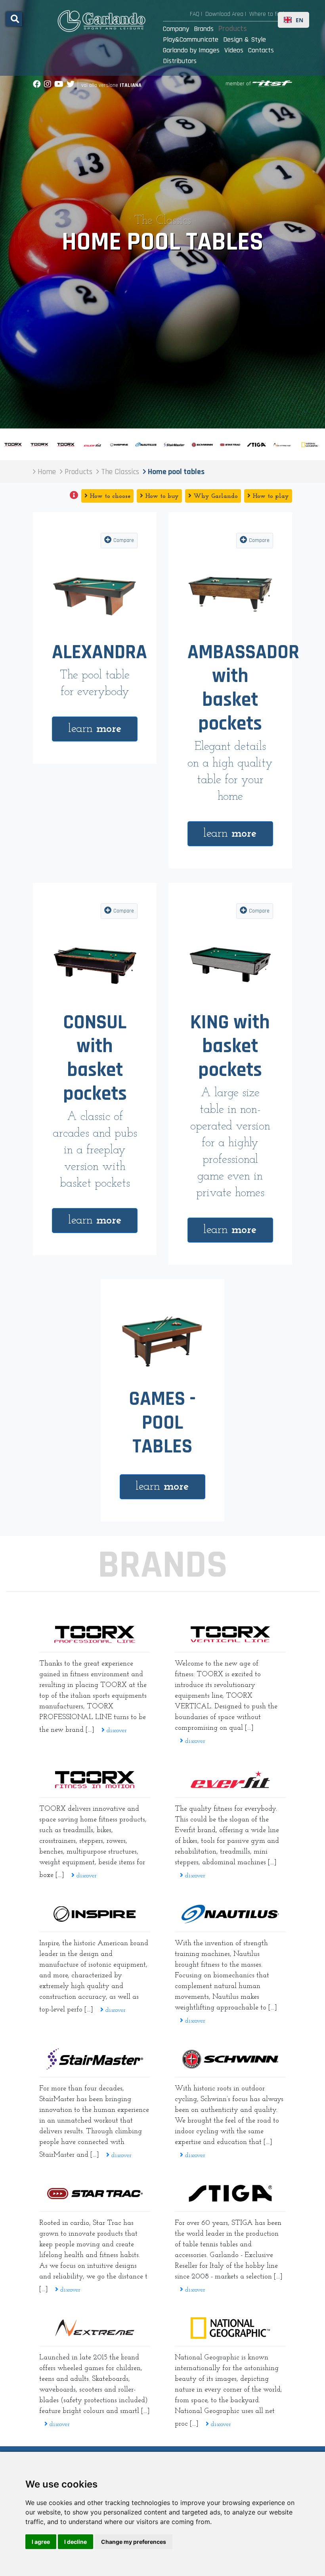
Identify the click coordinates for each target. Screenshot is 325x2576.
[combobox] (293, 20)
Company (176, 29)
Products (233, 29)
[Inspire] (95, 1914)
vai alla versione (111, 85)
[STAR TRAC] (95, 2194)
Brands (204, 29)
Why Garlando (215, 496)
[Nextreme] (95, 2328)
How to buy (161, 496)
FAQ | (196, 14)
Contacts (261, 50)
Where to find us (271, 14)
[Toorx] (95, 1779)
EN (299, 20)
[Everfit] (230, 1779)
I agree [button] (41, 2542)
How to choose (109, 496)
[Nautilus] (230, 1914)
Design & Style (245, 39)
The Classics (163, 221)
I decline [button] (76, 2542)
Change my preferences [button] (134, 2542)
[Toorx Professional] (95, 1634)
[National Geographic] (230, 2328)
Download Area (224, 14)
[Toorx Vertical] (230, 1634)
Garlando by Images (191, 50)
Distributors (180, 61)
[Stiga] (230, 2193)
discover (116, 1731)
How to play (270, 496)
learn (95, 729)
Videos (234, 50)
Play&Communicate (191, 39)
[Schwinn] (230, 2059)
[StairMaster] (95, 2059)
